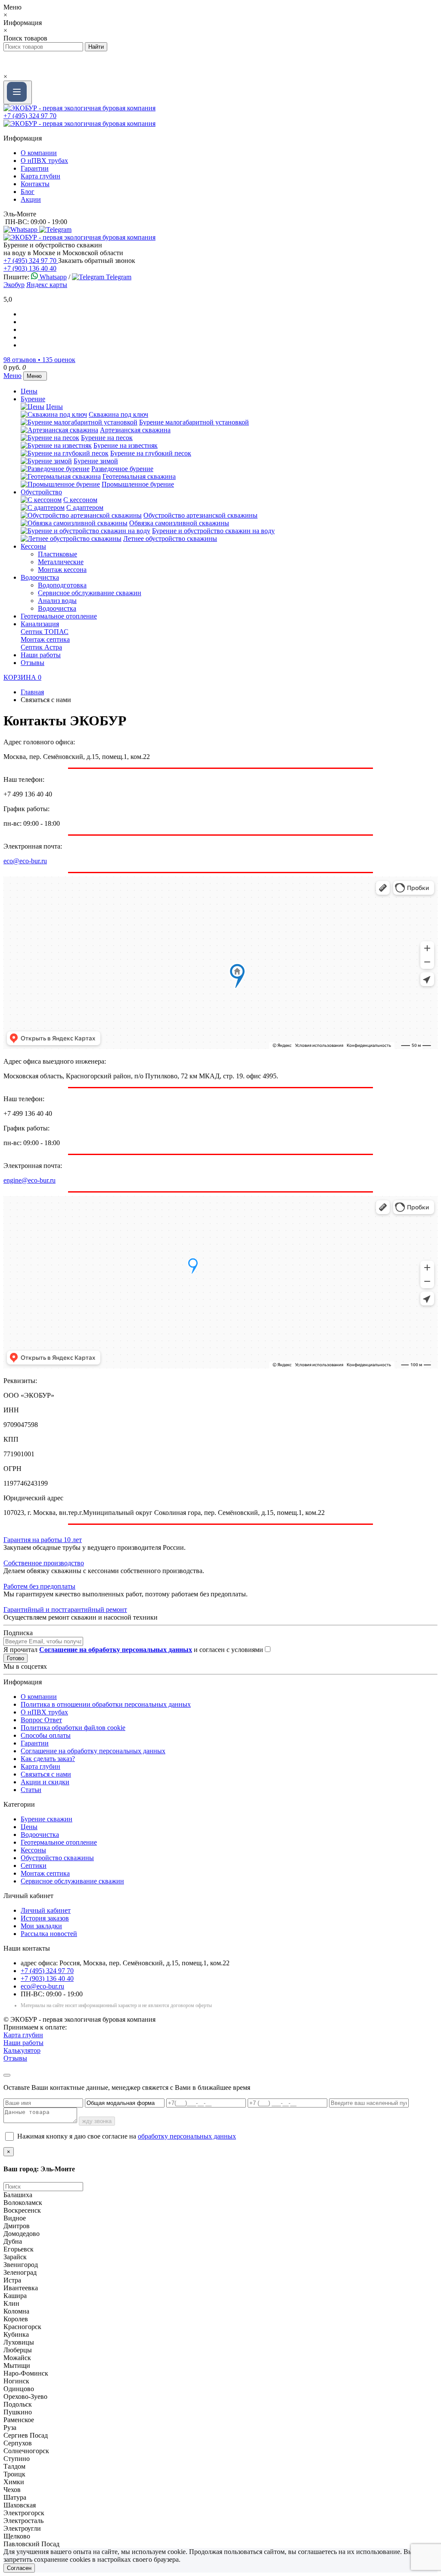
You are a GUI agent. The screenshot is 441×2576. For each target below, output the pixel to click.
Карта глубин (40, 176)
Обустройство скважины (57, 1858)
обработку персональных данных (187, 2136)
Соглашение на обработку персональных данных (93, 1751)
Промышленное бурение (138, 484)
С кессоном (80, 500)
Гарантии (35, 168)
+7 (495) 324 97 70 (30, 116)
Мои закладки (41, 1926)
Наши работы (41, 655)
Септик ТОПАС (45, 632)
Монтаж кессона (62, 570)
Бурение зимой (96, 461)
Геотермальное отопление (59, 616)
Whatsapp (52, 277)
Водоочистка (40, 577)
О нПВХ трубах (44, 161)
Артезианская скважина (135, 430)
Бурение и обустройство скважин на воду (213, 531)
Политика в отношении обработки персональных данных (106, 1704)
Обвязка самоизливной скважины (179, 523)
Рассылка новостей (49, 1934)
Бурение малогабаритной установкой (194, 422)
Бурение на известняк (126, 445)
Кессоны (33, 546)
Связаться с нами (46, 1774)
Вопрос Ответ (41, 1720)
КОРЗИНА (22, 677)
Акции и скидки (45, 1782)
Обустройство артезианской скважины (200, 515)
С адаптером (85, 507)
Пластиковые (57, 554)
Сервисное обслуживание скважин (90, 593)
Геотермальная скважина (139, 476)
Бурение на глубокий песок (151, 453)
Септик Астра (41, 647)
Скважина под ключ (118, 414)
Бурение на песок (107, 438)
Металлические (61, 562)
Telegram (118, 277)
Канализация (40, 624)
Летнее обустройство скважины (170, 539)
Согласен (19, 2568)
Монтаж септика (45, 639)
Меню (12, 376)
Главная (32, 692)
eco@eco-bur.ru (25, 861)
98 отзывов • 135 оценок (39, 360)
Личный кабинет (46, 1910)
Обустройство (41, 492)
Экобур (14, 285)
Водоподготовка (62, 585)
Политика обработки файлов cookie (73, 1728)
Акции (31, 199)
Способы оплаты (46, 1735)
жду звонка (97, 2121)
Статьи (31, 1790)
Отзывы (33, 663)
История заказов (45, 1918)
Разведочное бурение (122, 469)
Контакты (35, 184)
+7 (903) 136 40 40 (30, 268)
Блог (28, 192)
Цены (29, 391)
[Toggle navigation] (18, 92)
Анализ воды (57, 601)
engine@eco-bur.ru (30, 1180)
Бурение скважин (47, 1819)
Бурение (33, 399)
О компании (39, 153)
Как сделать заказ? (48, 1759)
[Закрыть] (7, 2075)
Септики (34, 1866)
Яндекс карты (47, 285)
